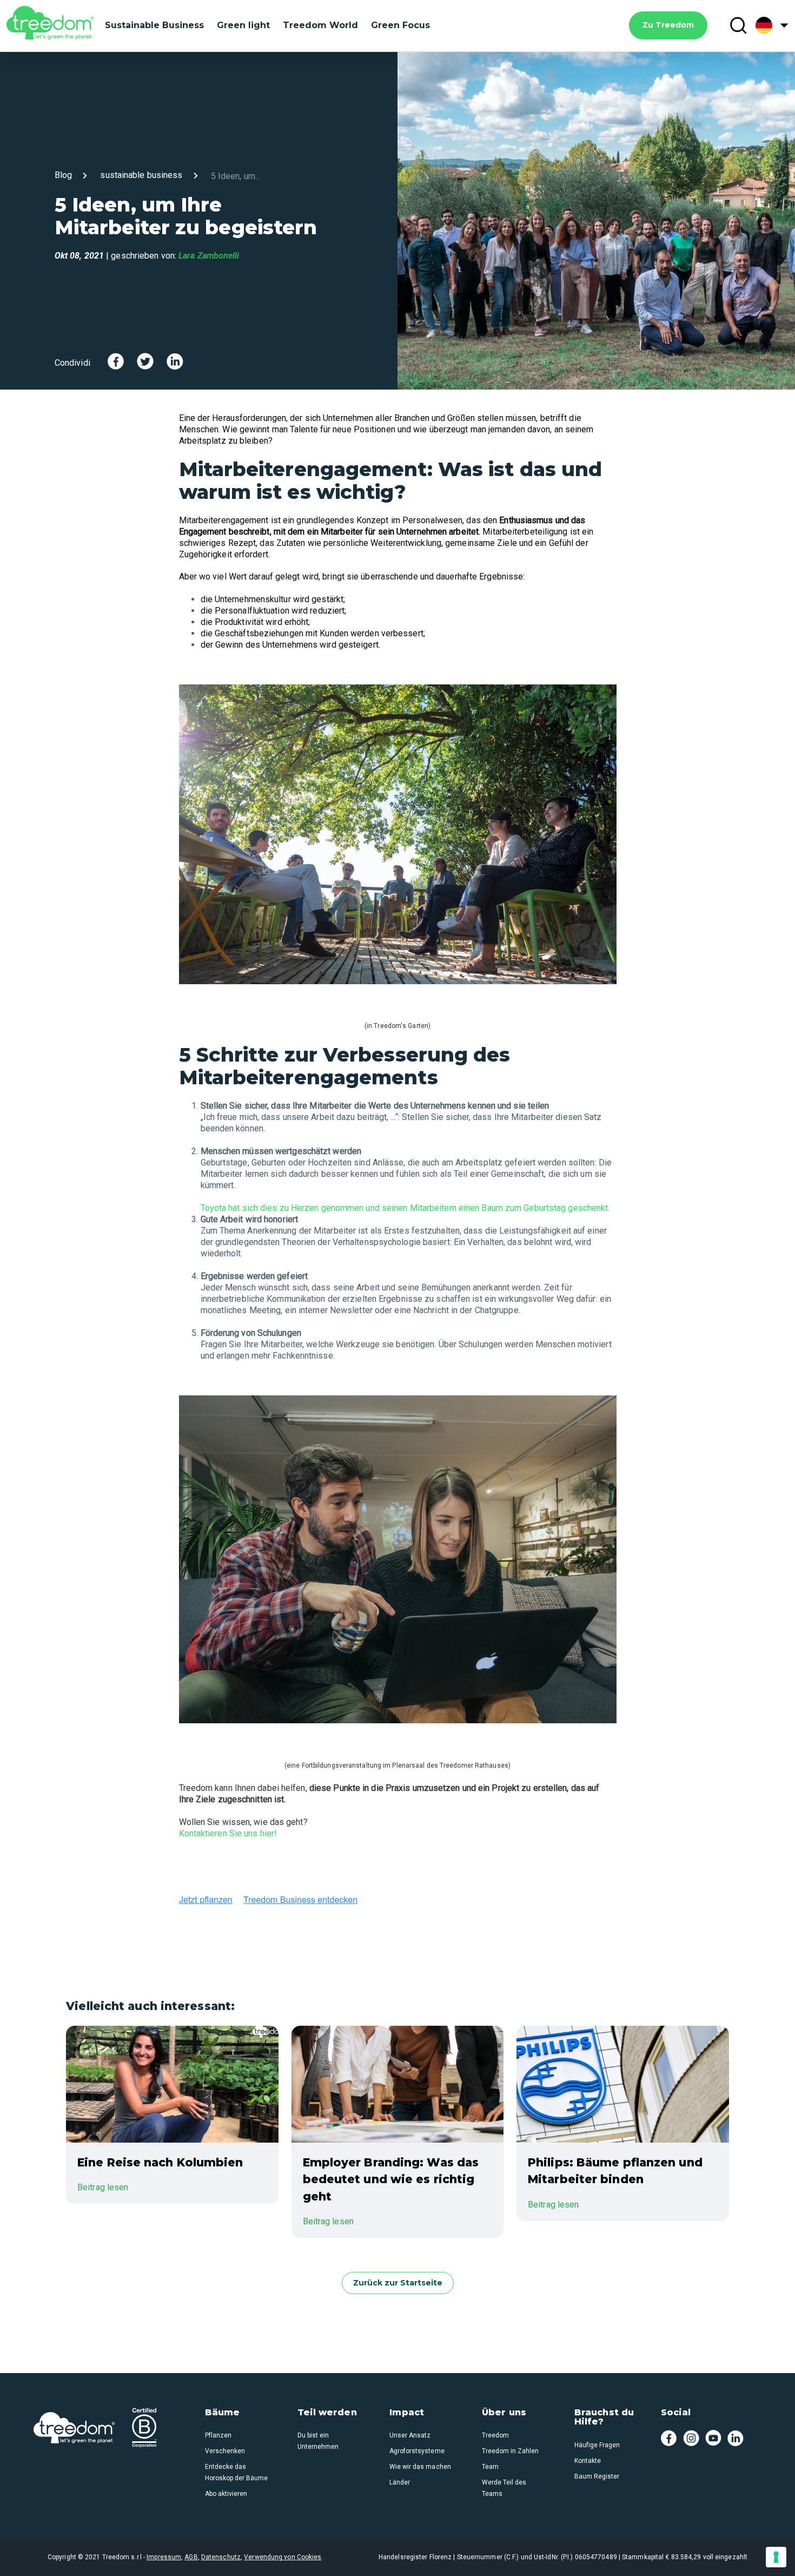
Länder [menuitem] (400, 2482)
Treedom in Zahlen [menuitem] (510, 2451)
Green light (243, 25)
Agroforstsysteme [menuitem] (417, 2451)
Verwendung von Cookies (283, 2557)
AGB (191, 2557)
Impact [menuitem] (407, 2413)
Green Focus (400, 25)
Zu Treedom (668, 25)
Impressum (164, 2557)
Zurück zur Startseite (398, 2283)
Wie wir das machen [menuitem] (420, 2467)
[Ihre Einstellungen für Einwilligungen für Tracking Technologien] (776, 2557)
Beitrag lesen (103, 2187)
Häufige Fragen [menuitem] (597, 2445)
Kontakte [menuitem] (588, 2461)
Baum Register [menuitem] (597, 2476)
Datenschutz (221, 2557)
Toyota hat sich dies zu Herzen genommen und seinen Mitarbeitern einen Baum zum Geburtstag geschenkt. (405, 1208)
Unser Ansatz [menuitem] (410, 2435)
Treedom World (320, 25)
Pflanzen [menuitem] (218, 2435)
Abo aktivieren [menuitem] (226, 2494)
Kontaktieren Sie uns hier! (228, 1833)
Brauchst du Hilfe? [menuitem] (604, 2417)
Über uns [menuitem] (504, 2413)
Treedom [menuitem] (495, 2435)
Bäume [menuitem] (223, 2413)
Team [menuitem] (490, 2467)
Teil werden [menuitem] (327, 2413)
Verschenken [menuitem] (225, 2451)
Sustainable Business (154, 25)
